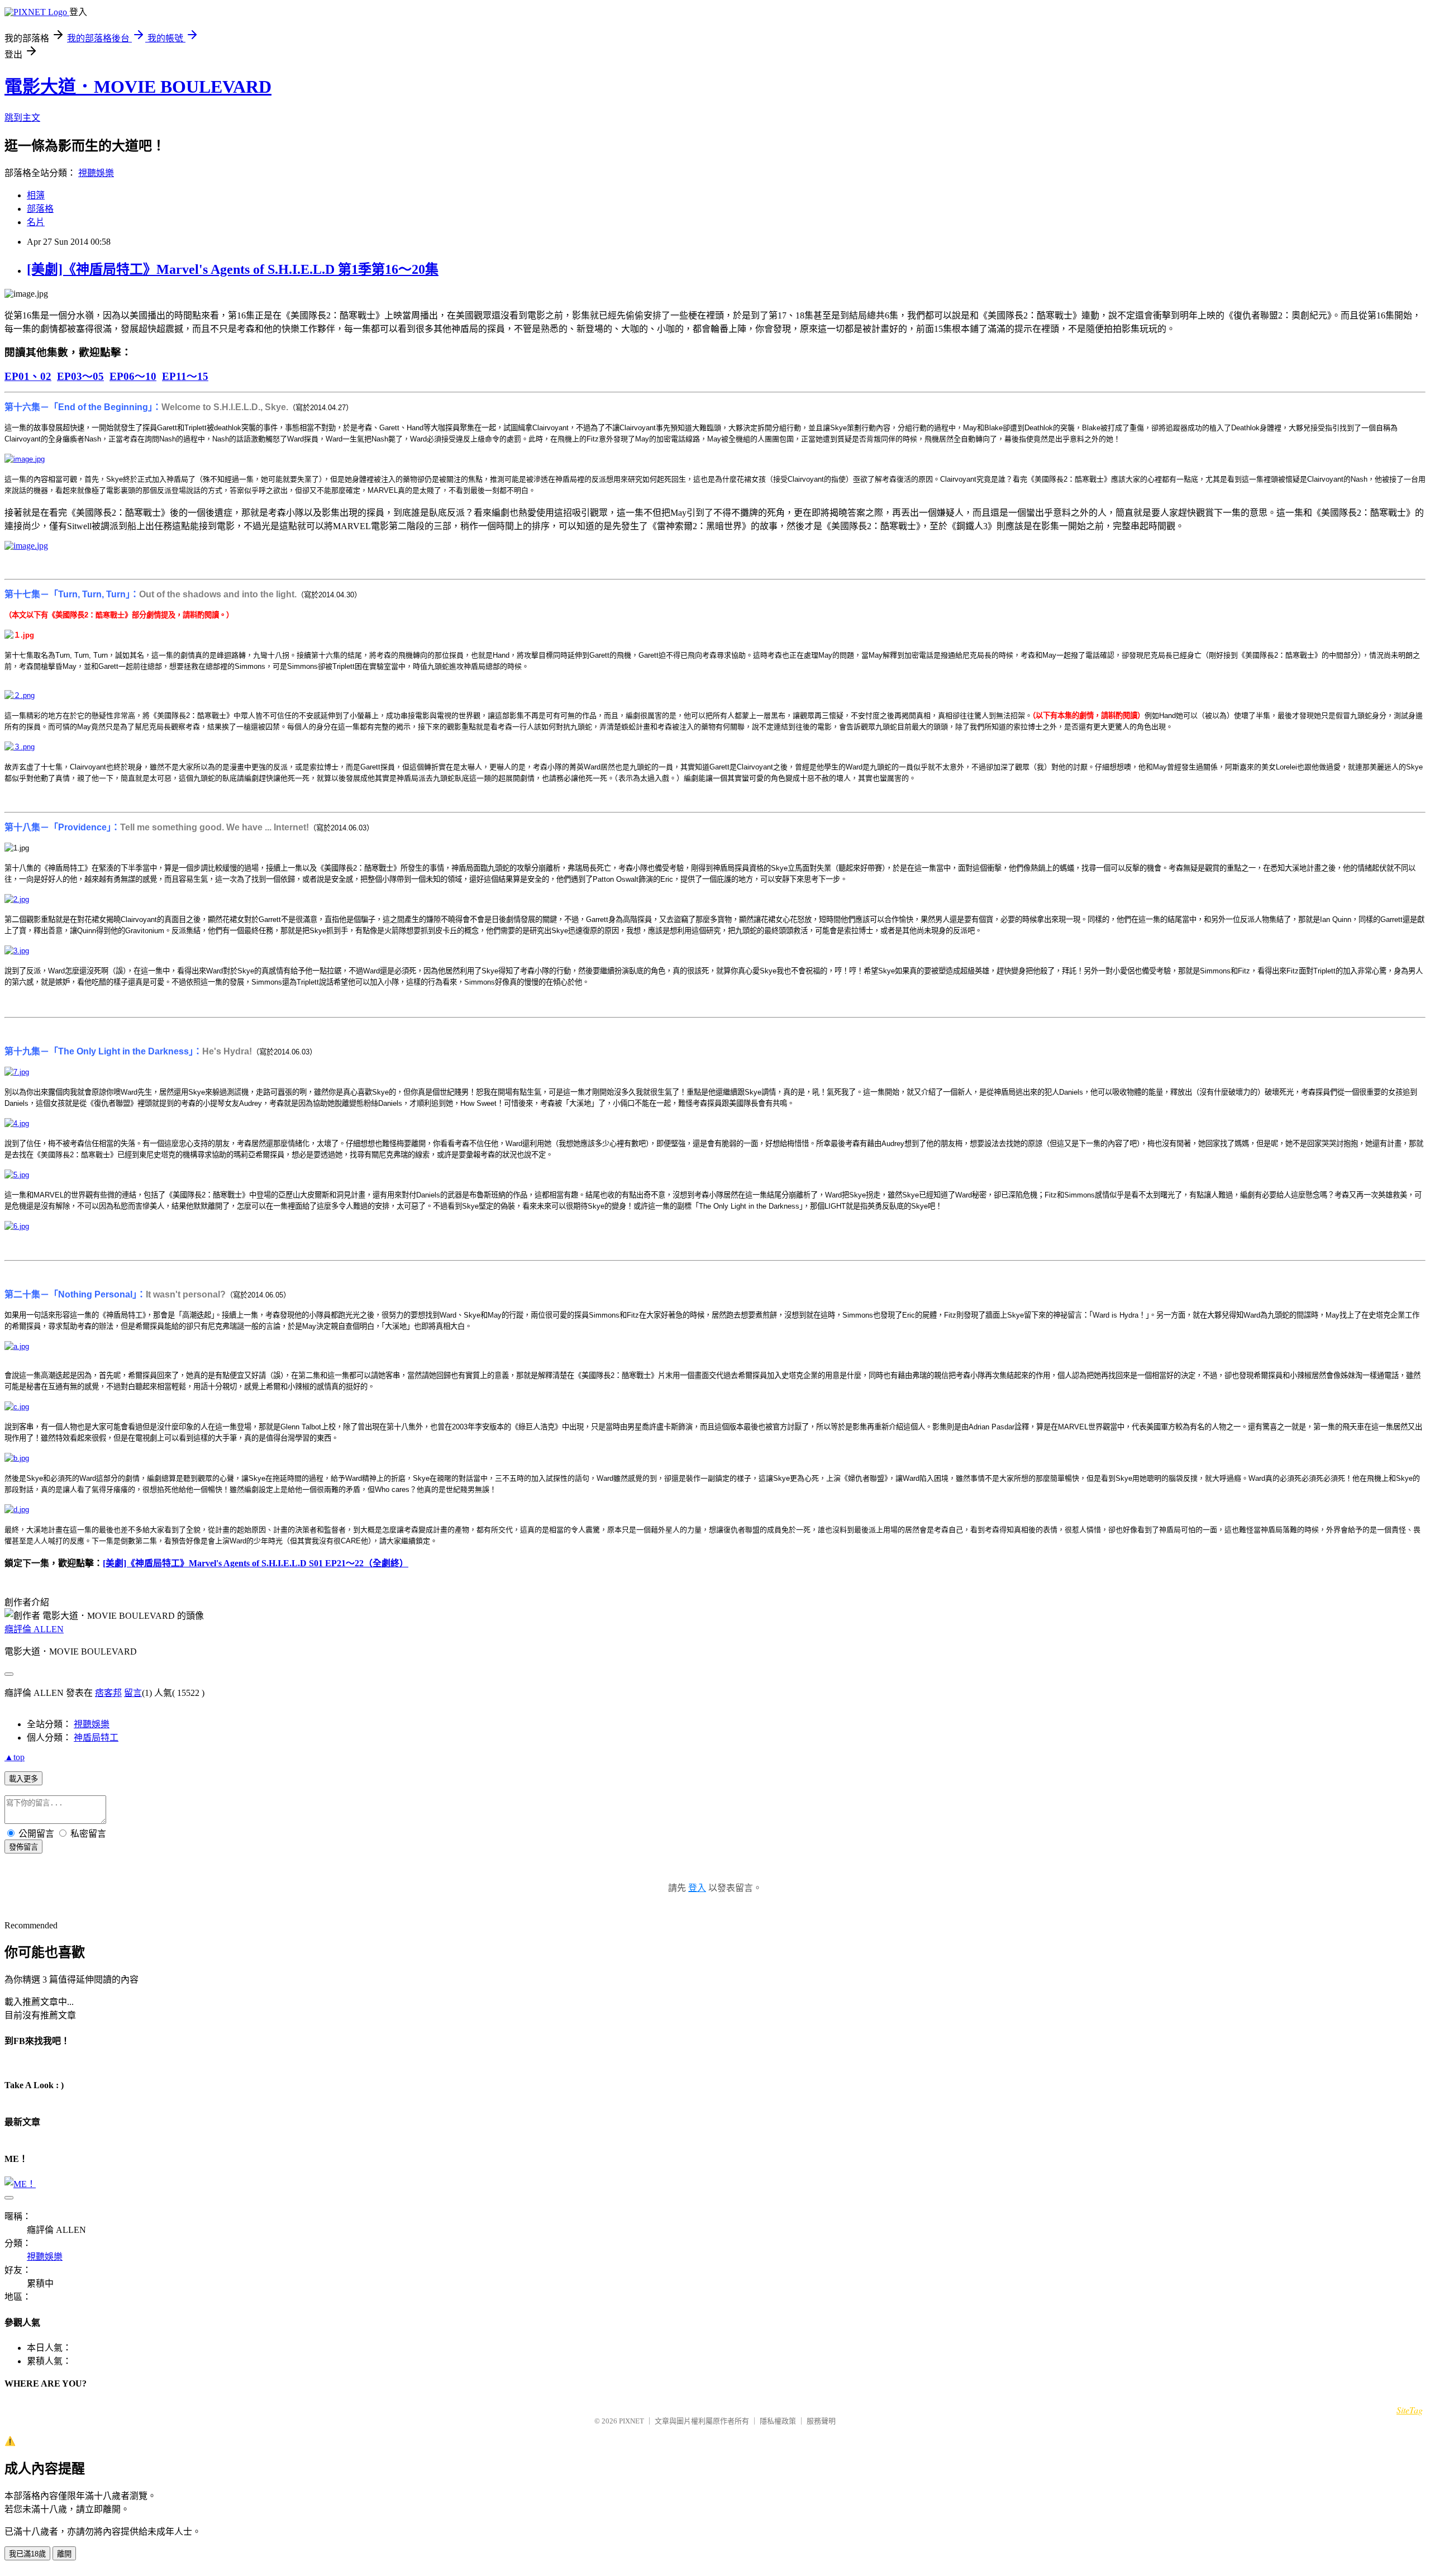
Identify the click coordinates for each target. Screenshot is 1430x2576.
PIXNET (631, 2421)
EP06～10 (133, 376)
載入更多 (23, 1779)
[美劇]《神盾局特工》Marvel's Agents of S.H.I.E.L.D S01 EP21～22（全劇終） (256, 1563)
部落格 (40, 209)
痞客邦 (108, 1693)
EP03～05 (80, 376)
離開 (64, 2554)
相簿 (36, 195)
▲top (15, 1757)
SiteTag (1410, 2410)
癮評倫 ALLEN (34, 1629)
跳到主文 (22, 118)
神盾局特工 (96, 1738)
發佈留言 (23, 1847)
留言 (133, 1693)
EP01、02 (28, 376)
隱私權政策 (778, 2421)
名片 (36, 222)
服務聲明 (821, 2421)
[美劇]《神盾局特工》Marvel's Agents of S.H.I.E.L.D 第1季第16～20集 (233, 269)
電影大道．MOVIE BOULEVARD (138, 87)
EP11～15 (185, 376)
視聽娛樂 (96, 173)
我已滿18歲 (27, 2554)
